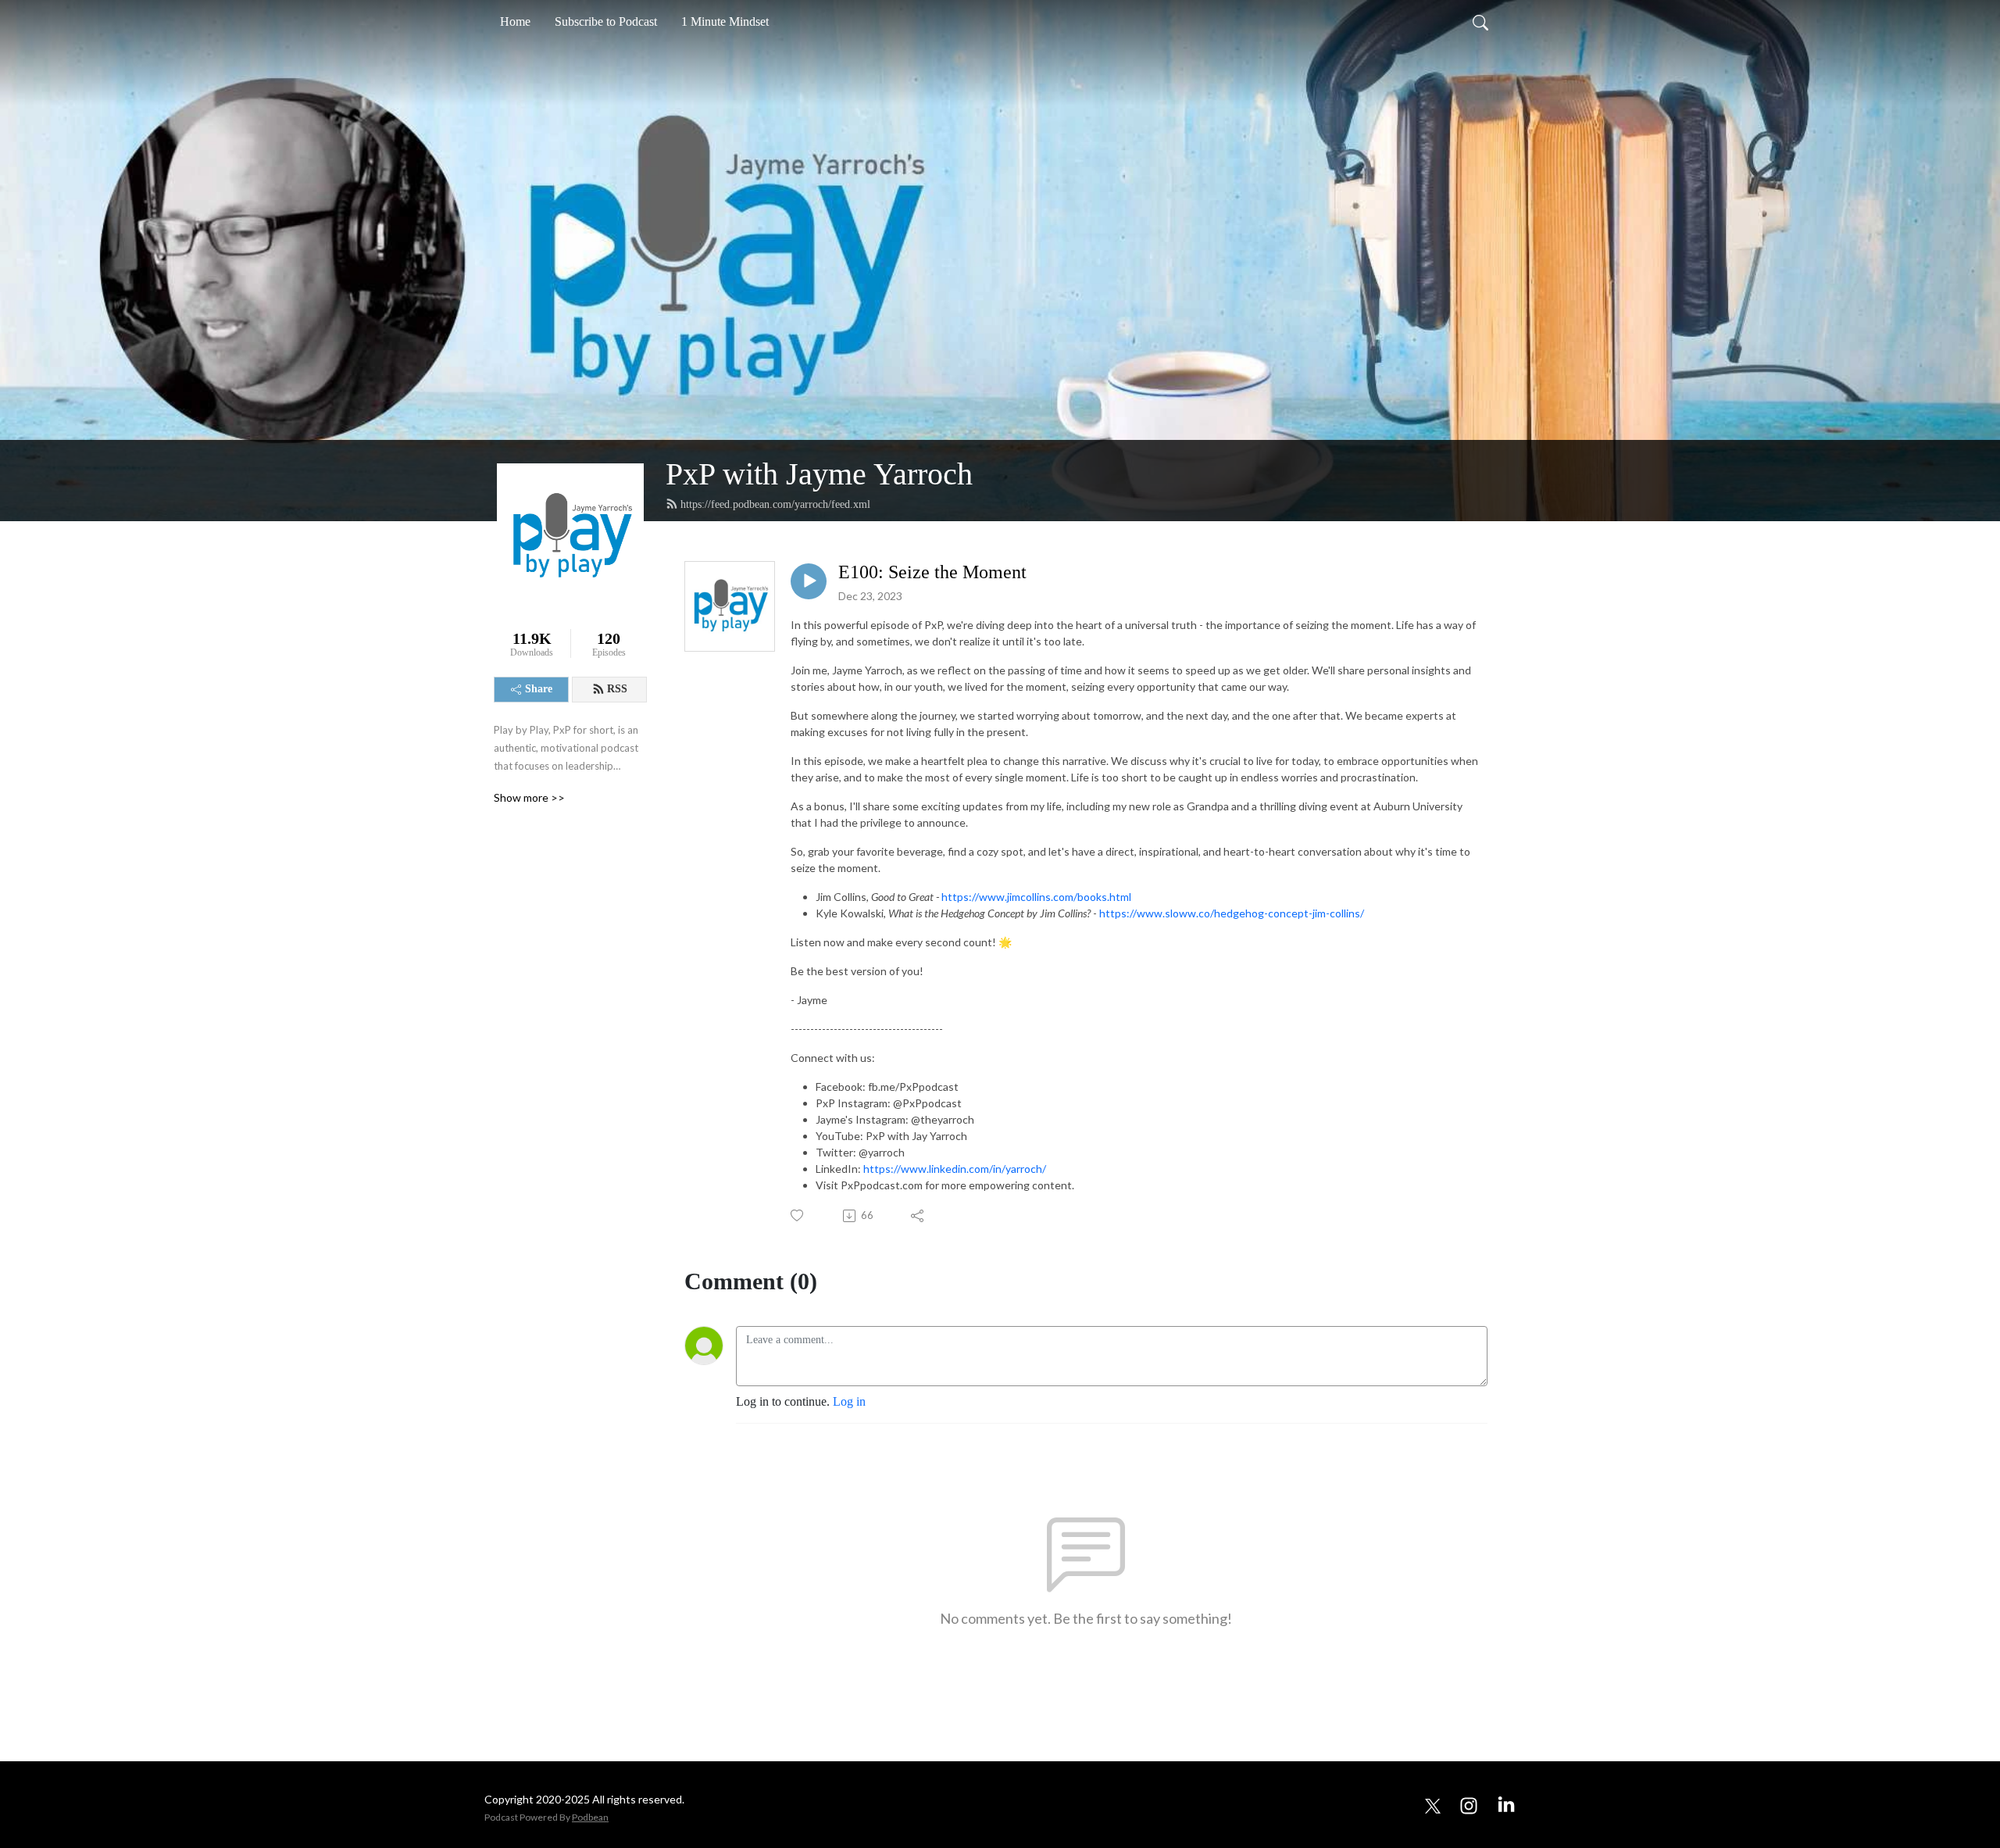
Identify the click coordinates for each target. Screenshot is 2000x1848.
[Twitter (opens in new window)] (1433, 1804)
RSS (617, 689)
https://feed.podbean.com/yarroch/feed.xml (775, 504)
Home (515, 21)
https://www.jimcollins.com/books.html (1036, 897)
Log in (849, 1401)
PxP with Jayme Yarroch (819, 474)
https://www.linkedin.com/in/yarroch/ (955, 1169)
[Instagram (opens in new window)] (1469, 1804)
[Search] (1480, 22)
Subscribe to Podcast (606, 21)
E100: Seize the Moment (932, 572)
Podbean (590, 1817)
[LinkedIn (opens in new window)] (1506, 1804)
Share (539, 689)
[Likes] (798, 1215)
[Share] (918, 1216)
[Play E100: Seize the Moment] (809, 581)
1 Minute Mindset (725, 21)
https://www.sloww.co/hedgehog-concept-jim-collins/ (1232, 913)
